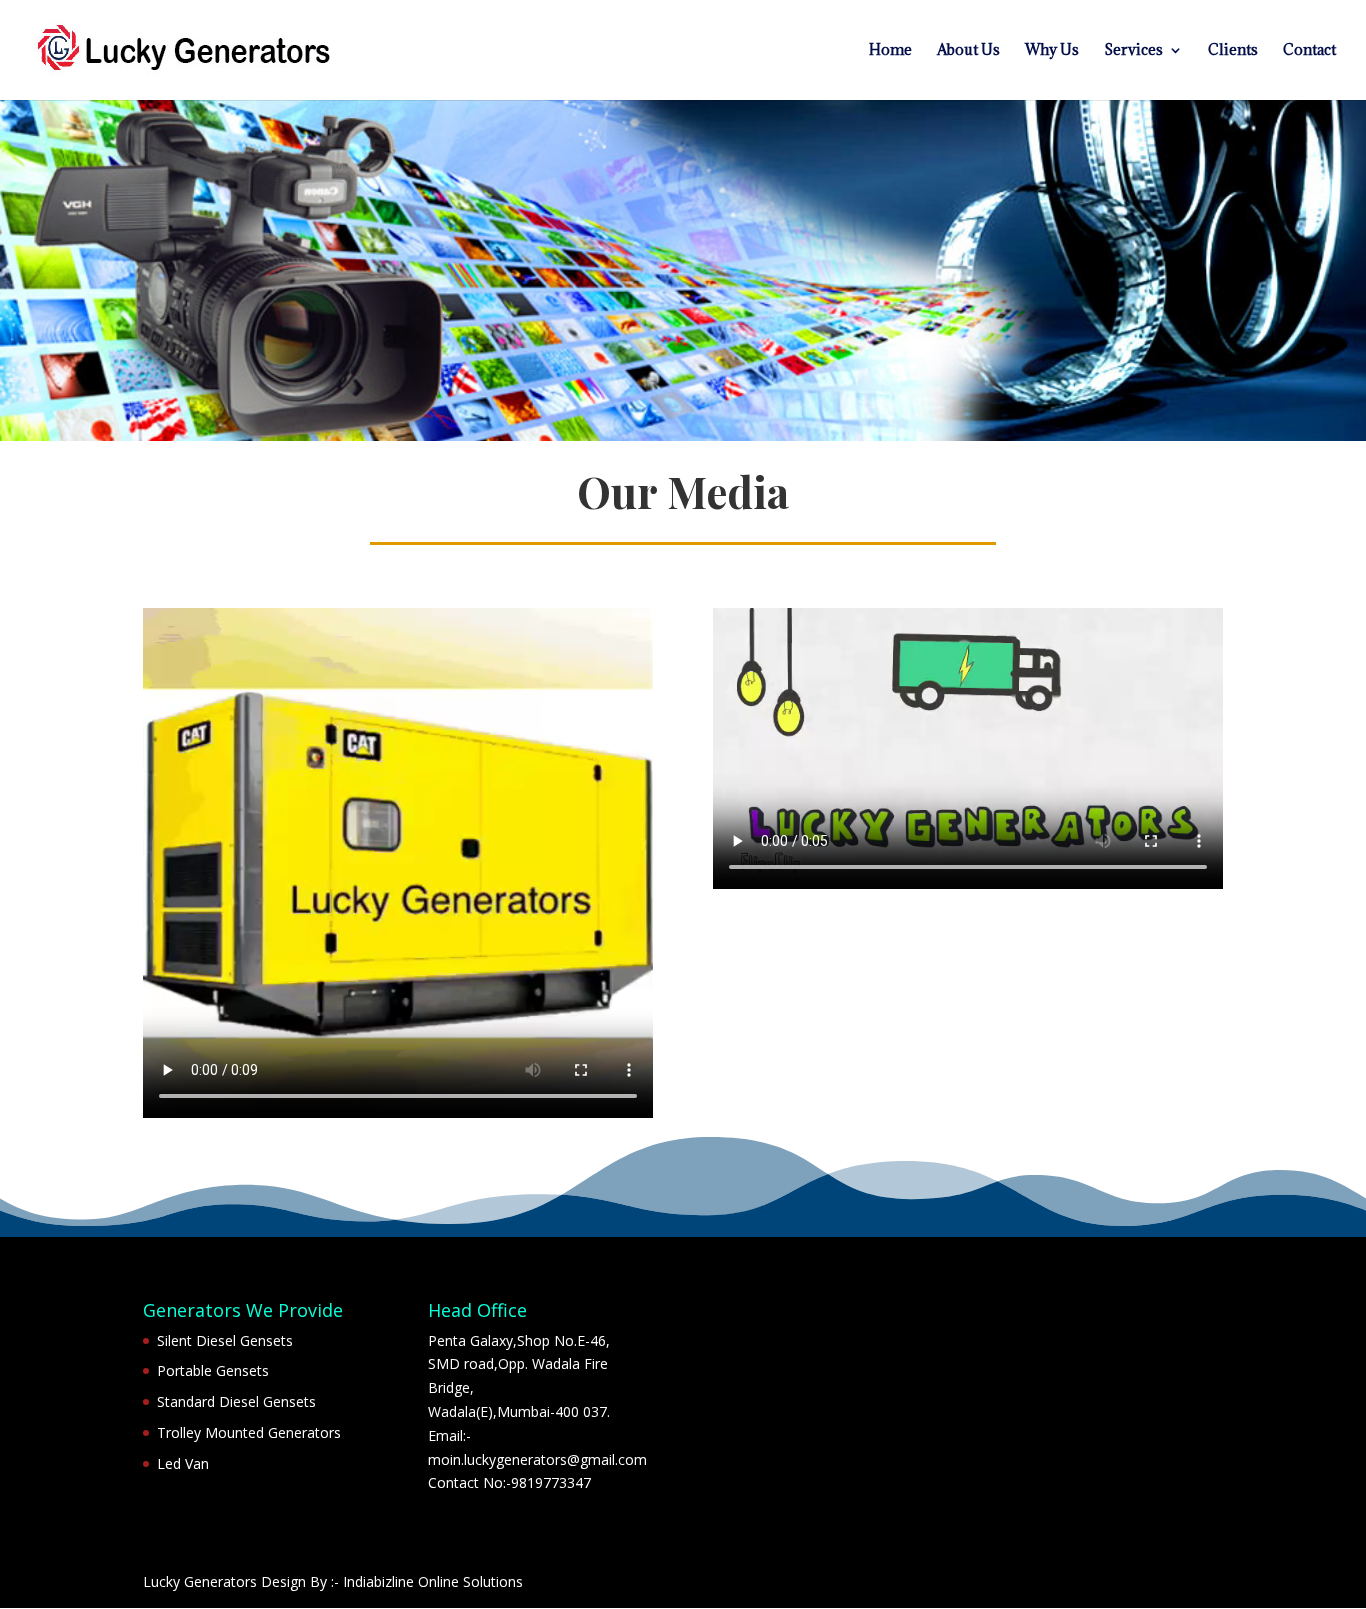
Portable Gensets (213, 1370)
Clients (1233, 51)
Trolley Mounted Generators (249, 1432)
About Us (968, 51)
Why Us (1052, 51)
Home (890, 51)
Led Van (183, 1463)
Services (1133, 51)
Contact (1309, 51)
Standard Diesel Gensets (236, 1401)
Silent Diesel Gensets (225, 1340)
